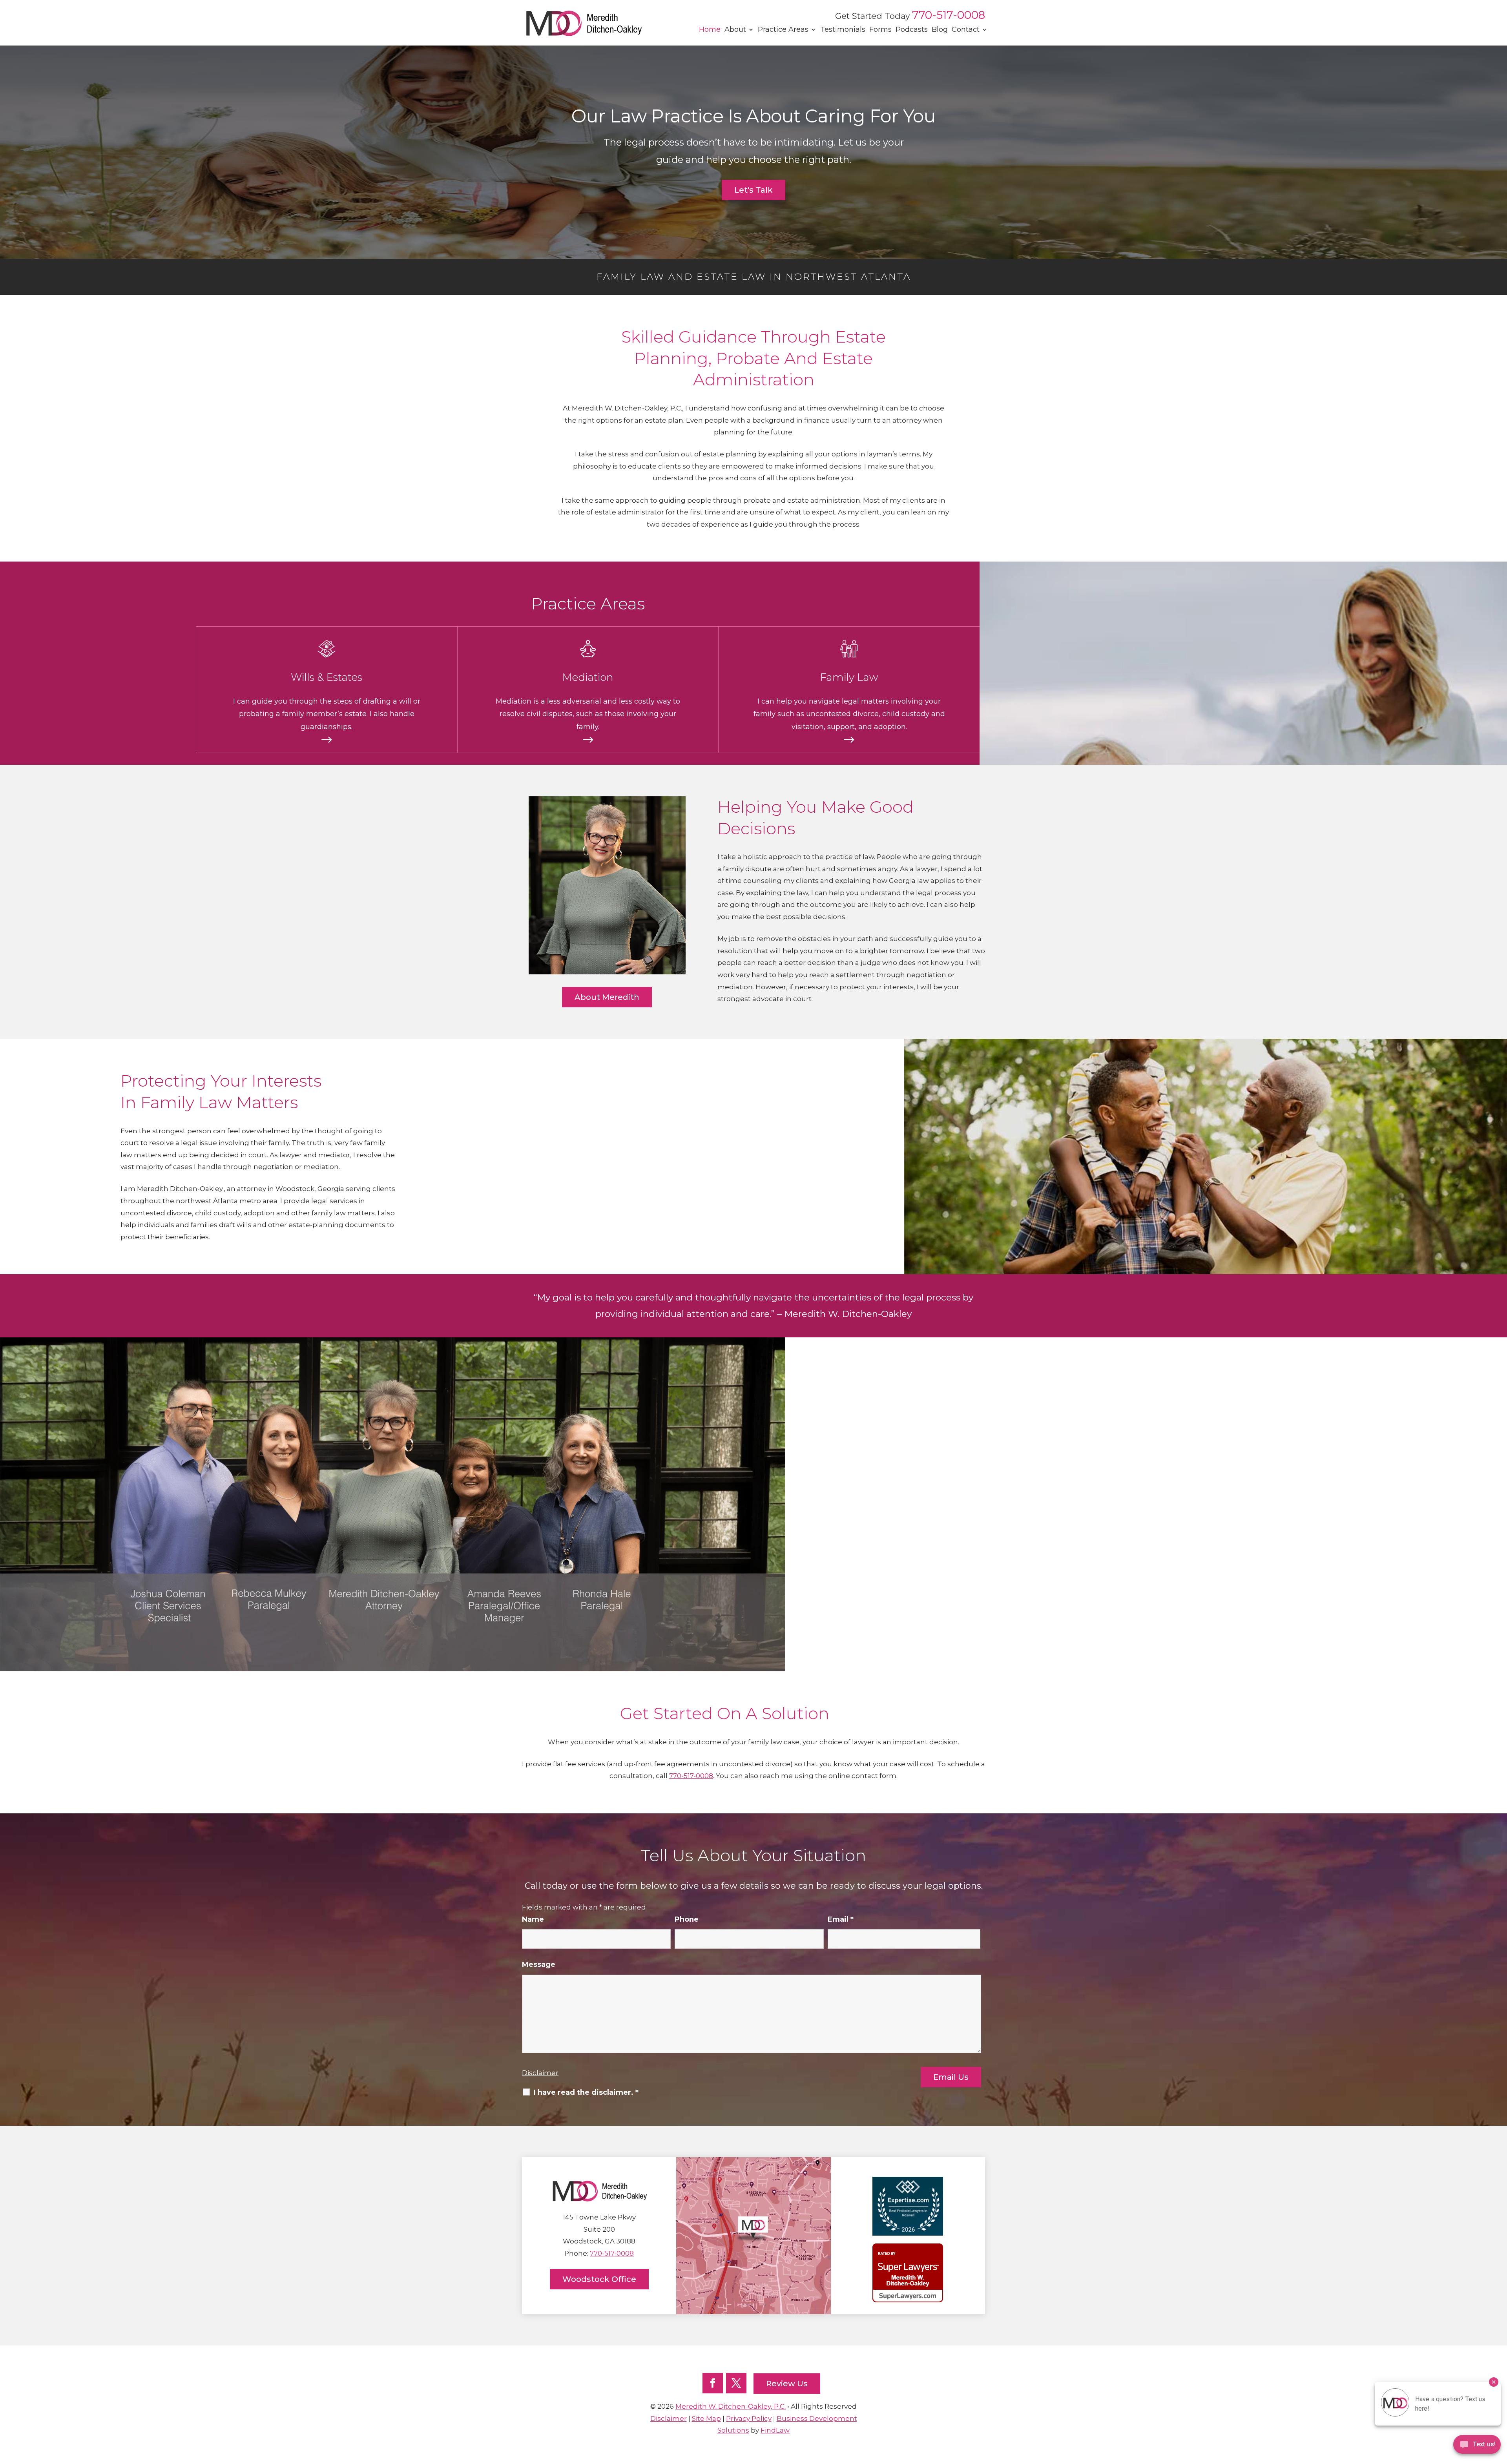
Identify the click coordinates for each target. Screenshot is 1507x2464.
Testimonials (843, 29)
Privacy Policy (749, 2418)
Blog (940, 29)
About (735, 29)
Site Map (706, 2418)
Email (841, 1919)
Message (539, 1964)
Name (533, 1919)
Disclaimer (540, 2073)
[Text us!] (1477, 2447)
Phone (687, 1919)
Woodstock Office (599, 2279)
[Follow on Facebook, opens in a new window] (713, 2383)
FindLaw (775, 2430)
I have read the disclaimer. (586, 2092)
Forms (880, 29)
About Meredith (607, 997)
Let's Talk (753, 190)
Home (710, 29)
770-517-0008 (949, 15)
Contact (966, 29)
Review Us (787, 2384)
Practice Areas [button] (783, 29)
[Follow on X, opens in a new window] (736, 2383)
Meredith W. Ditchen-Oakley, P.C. (731, 2406)
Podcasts (912, 29)
